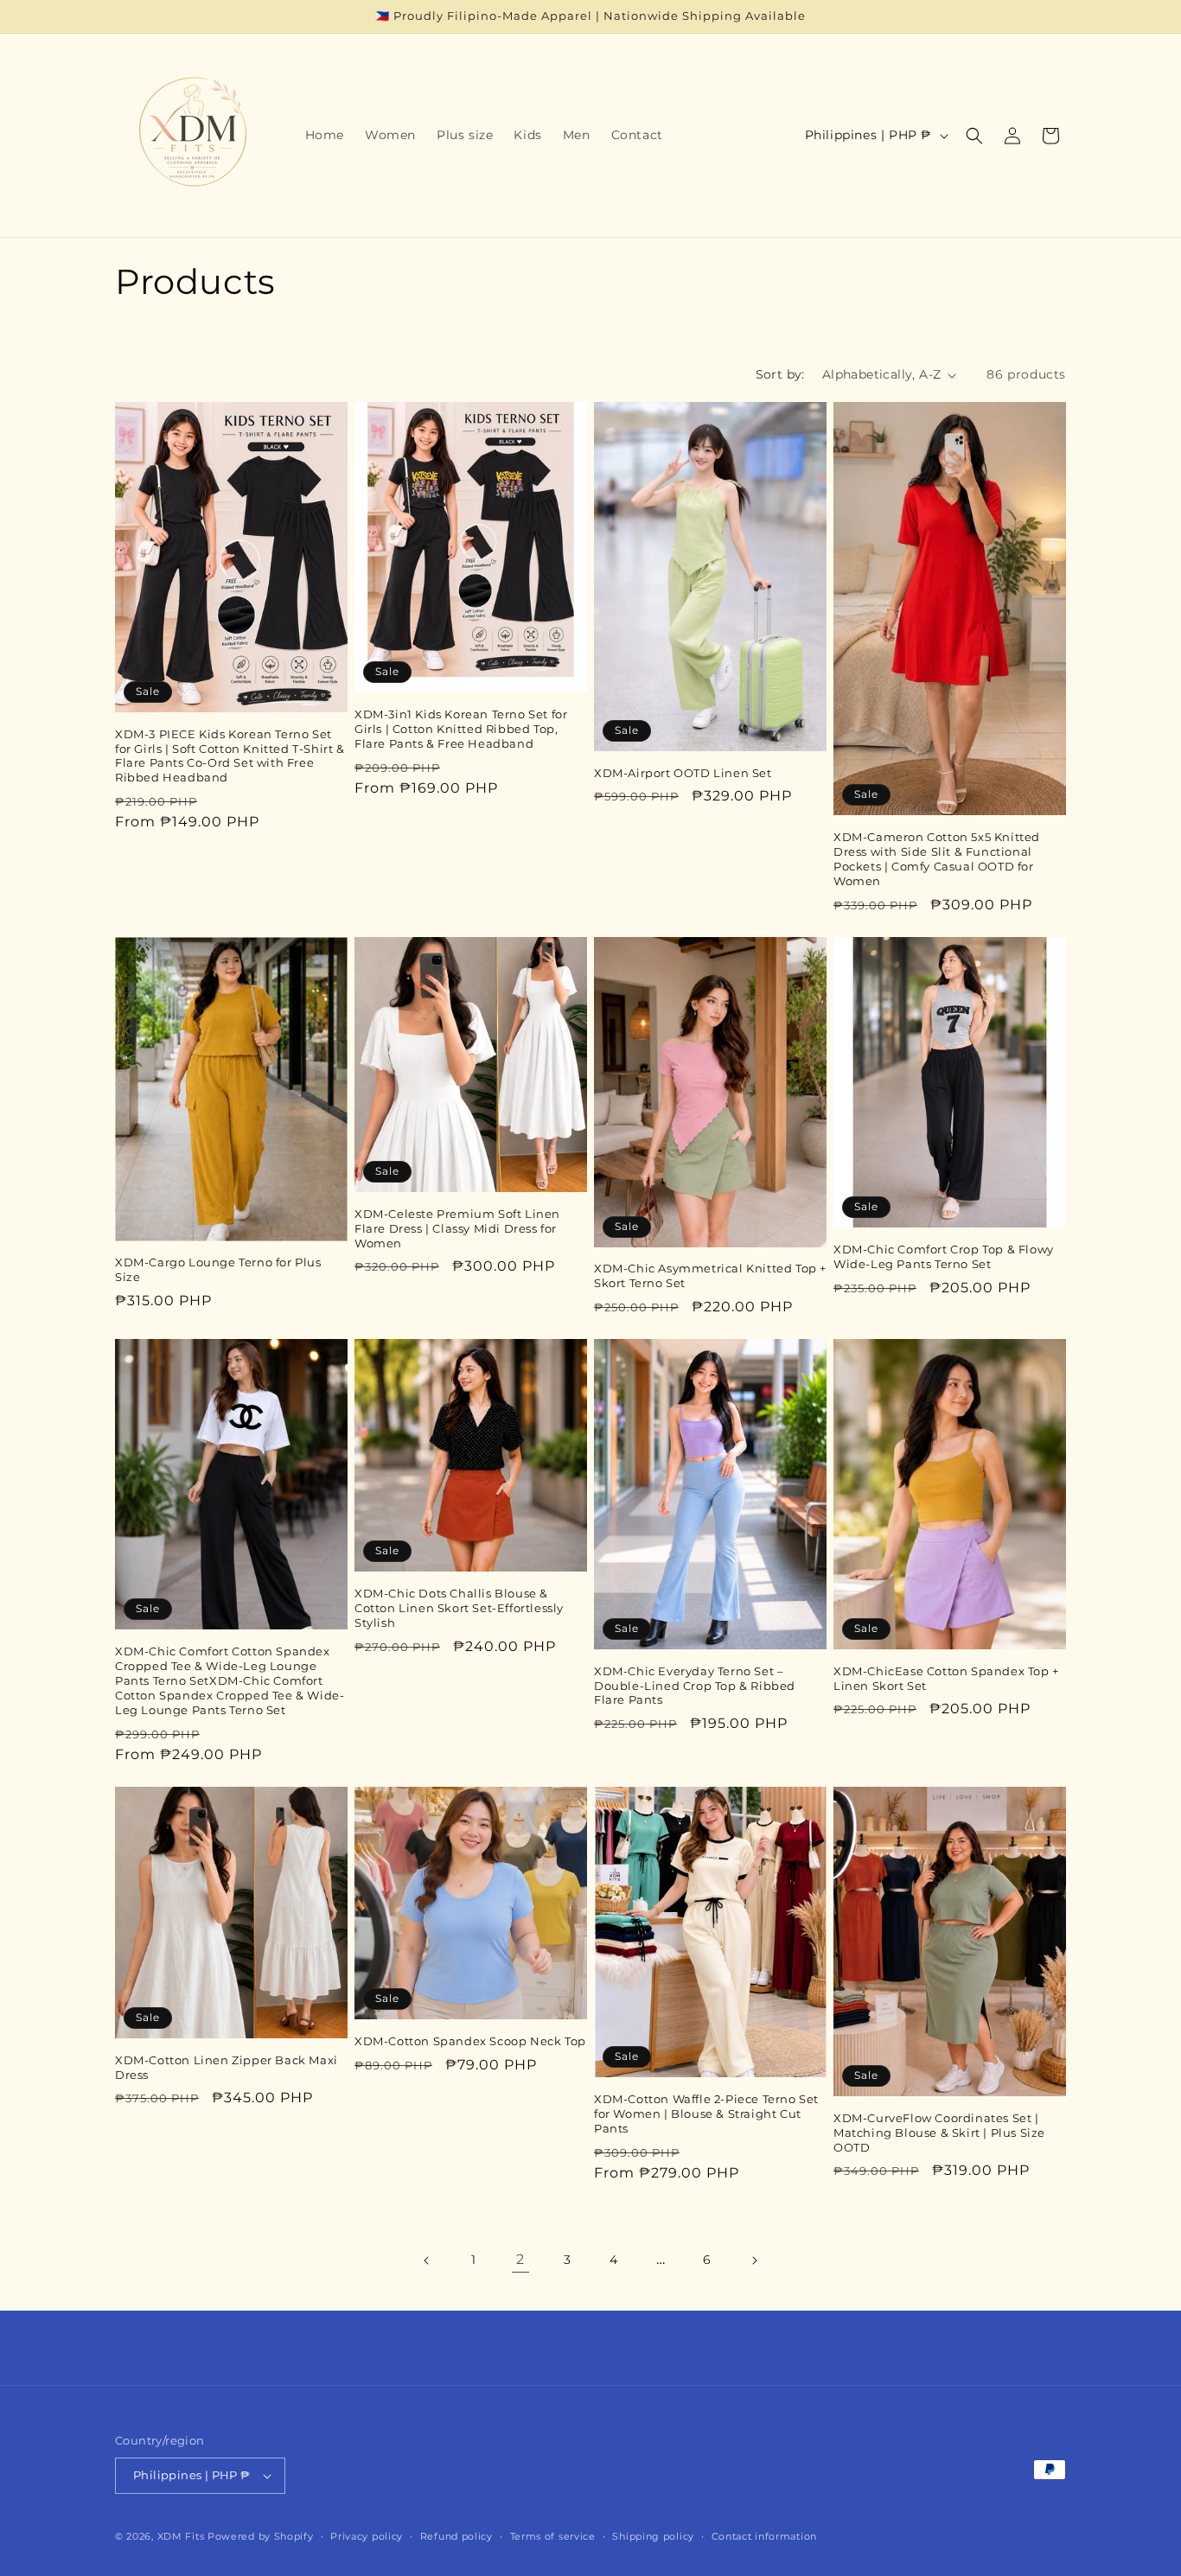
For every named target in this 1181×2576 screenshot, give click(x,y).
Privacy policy (367, 2536)
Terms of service (553, 2536)
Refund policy (456, 2536)
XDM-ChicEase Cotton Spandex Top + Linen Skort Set (946, 1678)
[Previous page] (427, 2260)
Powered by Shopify (261, 2536)
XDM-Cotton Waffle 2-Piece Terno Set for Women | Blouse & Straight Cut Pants (706, 2114)
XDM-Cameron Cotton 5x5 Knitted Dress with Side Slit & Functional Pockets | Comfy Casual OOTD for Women (937, 859)
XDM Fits (181, 2536)
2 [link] (520, 2259)
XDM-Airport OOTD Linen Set (683, 773)
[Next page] (754, 2260)
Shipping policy (653, 2536)
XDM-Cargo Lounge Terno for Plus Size (218, 1269)
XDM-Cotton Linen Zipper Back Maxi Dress (227, 2067)
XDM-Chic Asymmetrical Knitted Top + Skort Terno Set (710, 1275)
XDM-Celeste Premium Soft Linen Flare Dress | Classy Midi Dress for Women (457, 1228)
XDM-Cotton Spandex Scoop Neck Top (470, 2041)
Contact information (764, 2536)
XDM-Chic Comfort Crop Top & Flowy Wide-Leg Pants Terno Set (944, 1256)
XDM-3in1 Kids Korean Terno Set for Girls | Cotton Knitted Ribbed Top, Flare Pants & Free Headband (461, 729)
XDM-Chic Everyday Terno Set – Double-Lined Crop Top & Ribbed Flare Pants (695, 1686)
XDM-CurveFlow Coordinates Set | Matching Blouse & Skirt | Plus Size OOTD (939, 2133)
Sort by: (780, 374)
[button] (974, 136)
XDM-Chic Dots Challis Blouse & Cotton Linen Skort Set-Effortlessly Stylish (459, 1608)
